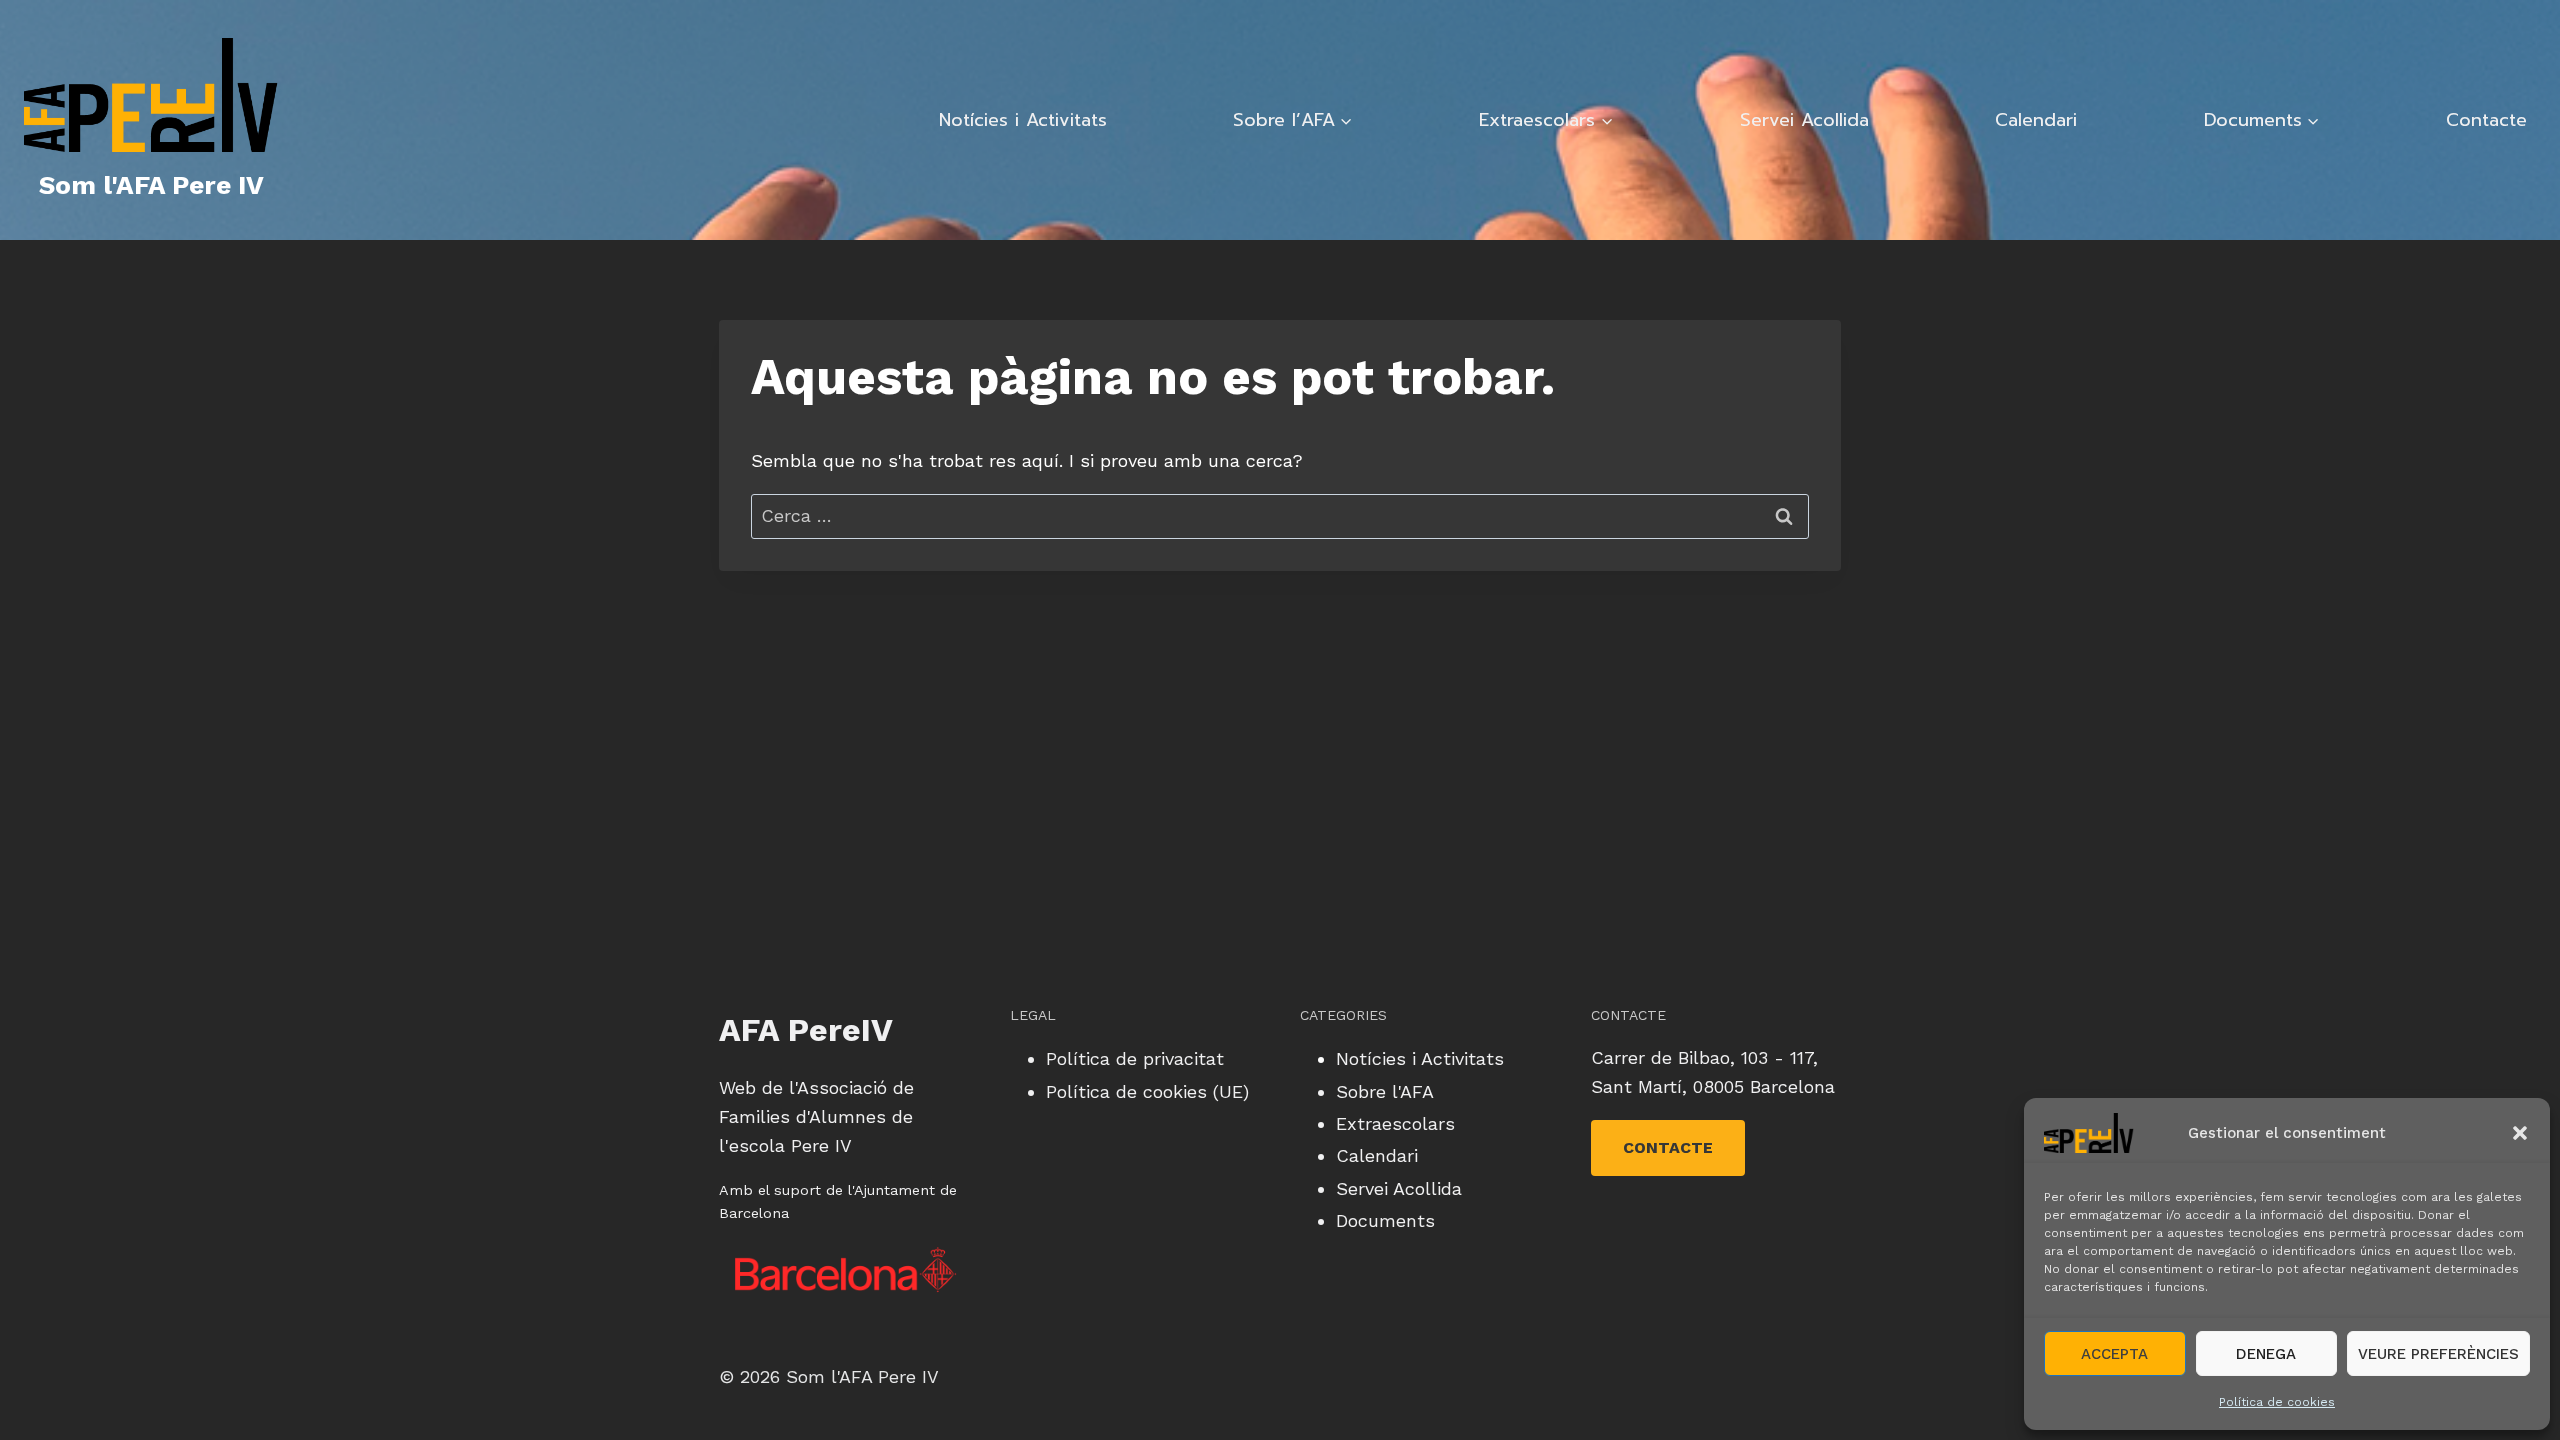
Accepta (2114, 1354)
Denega (2266, 1354)
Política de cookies (2277, 1402)
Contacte (2486, 120)
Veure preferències (2438, 1354)
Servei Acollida (1804, 120)
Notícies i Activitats (1023, 120)
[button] (2520, 1133)
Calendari (2036, 120)
